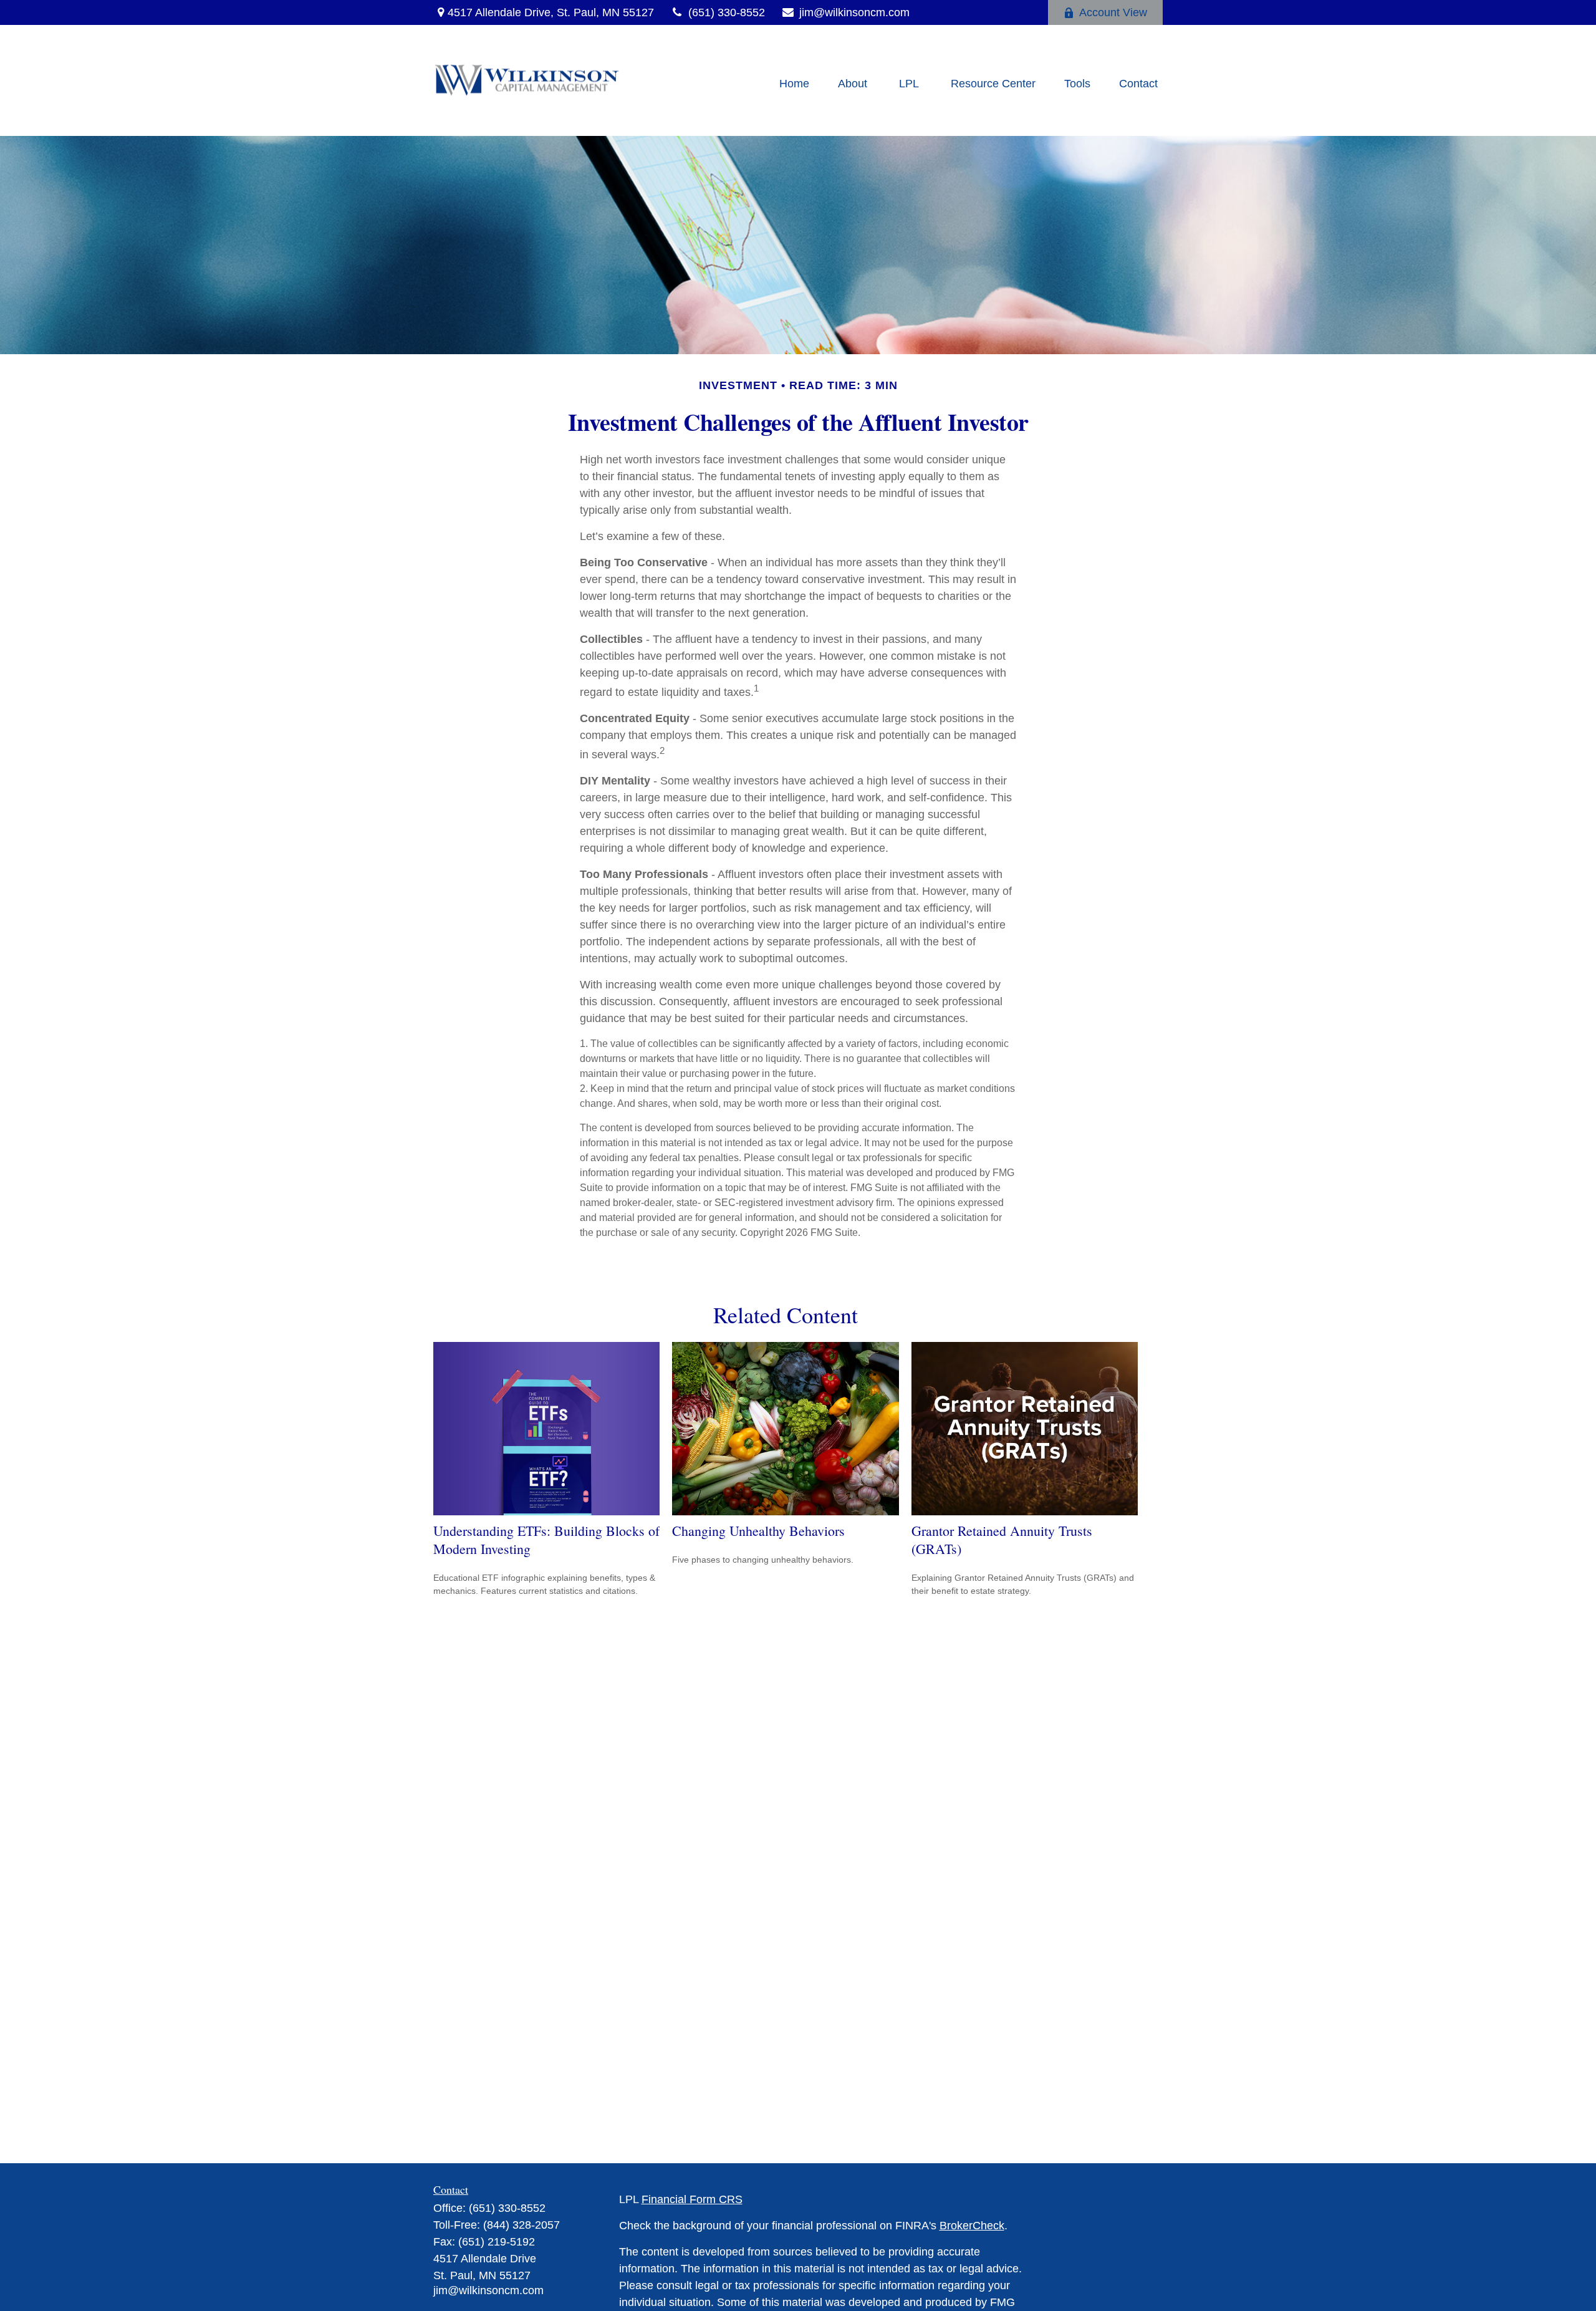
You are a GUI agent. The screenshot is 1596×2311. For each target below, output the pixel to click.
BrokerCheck (972, 2226)
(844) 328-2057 (522, 2225)
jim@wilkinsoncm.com (854, 12)
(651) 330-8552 (727, 12)
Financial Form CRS (692, 2199)
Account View (1113, 12)
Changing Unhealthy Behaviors (758, 1531)
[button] (794, 84)
